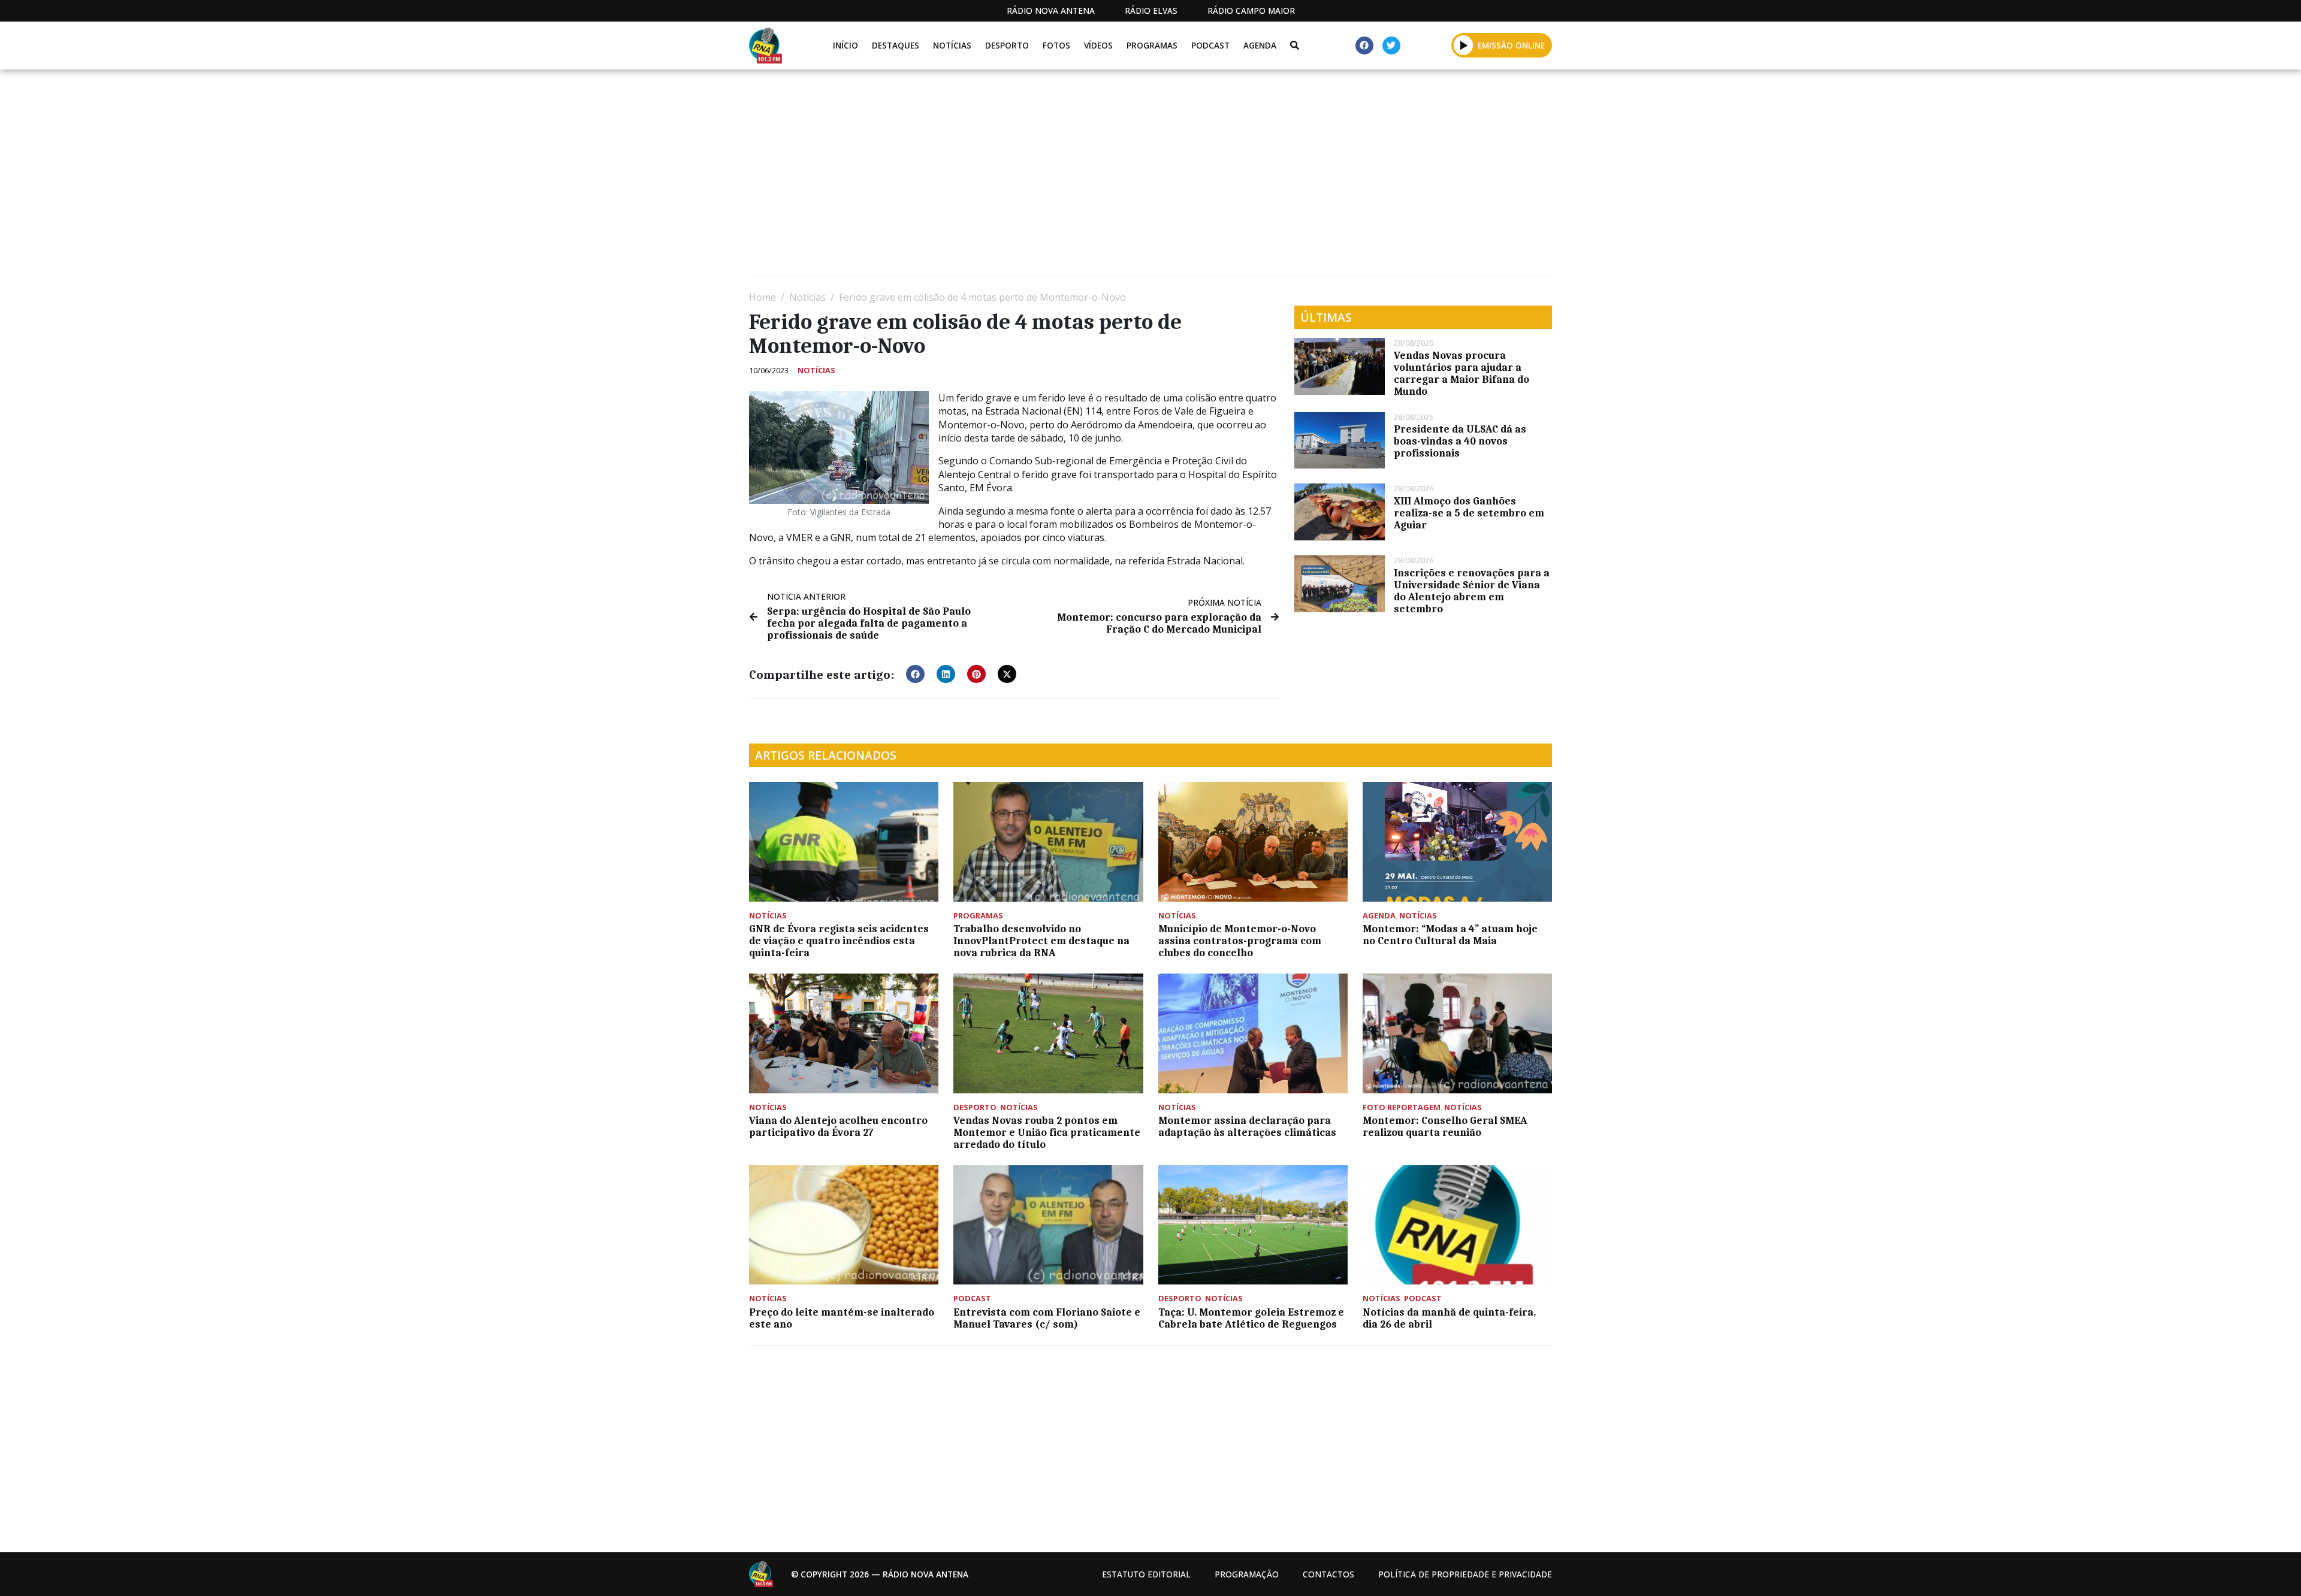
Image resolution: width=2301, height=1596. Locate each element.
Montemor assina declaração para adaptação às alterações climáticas (1247, 1126)
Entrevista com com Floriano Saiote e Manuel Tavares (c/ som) (1047, 1318)
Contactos (1328, 1574)
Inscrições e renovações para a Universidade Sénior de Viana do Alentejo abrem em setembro (1472, 591)
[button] (1464, 45)
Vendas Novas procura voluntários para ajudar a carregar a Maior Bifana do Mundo (1461, 373)
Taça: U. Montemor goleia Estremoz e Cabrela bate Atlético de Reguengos (1251, 1318)
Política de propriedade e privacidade (1465, 1574)
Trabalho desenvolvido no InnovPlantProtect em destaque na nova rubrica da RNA (1041, 941)
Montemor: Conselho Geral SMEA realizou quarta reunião (1445, 1126)
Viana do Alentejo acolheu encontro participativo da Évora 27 (838, 1126)
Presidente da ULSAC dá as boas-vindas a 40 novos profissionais (1460, 441)
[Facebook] (1364, 46)
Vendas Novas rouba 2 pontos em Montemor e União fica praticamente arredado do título (1047, 1132)
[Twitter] (1391, 46)
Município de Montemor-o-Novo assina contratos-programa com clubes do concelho (1240, 941)
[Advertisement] (1109, 177)
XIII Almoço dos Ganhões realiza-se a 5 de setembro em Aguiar (1469, 513)
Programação (1247, 1574)
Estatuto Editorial (1146, 1574)
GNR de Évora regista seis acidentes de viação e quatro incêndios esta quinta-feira (839, 941)
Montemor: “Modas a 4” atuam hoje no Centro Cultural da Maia (1450, 935)
